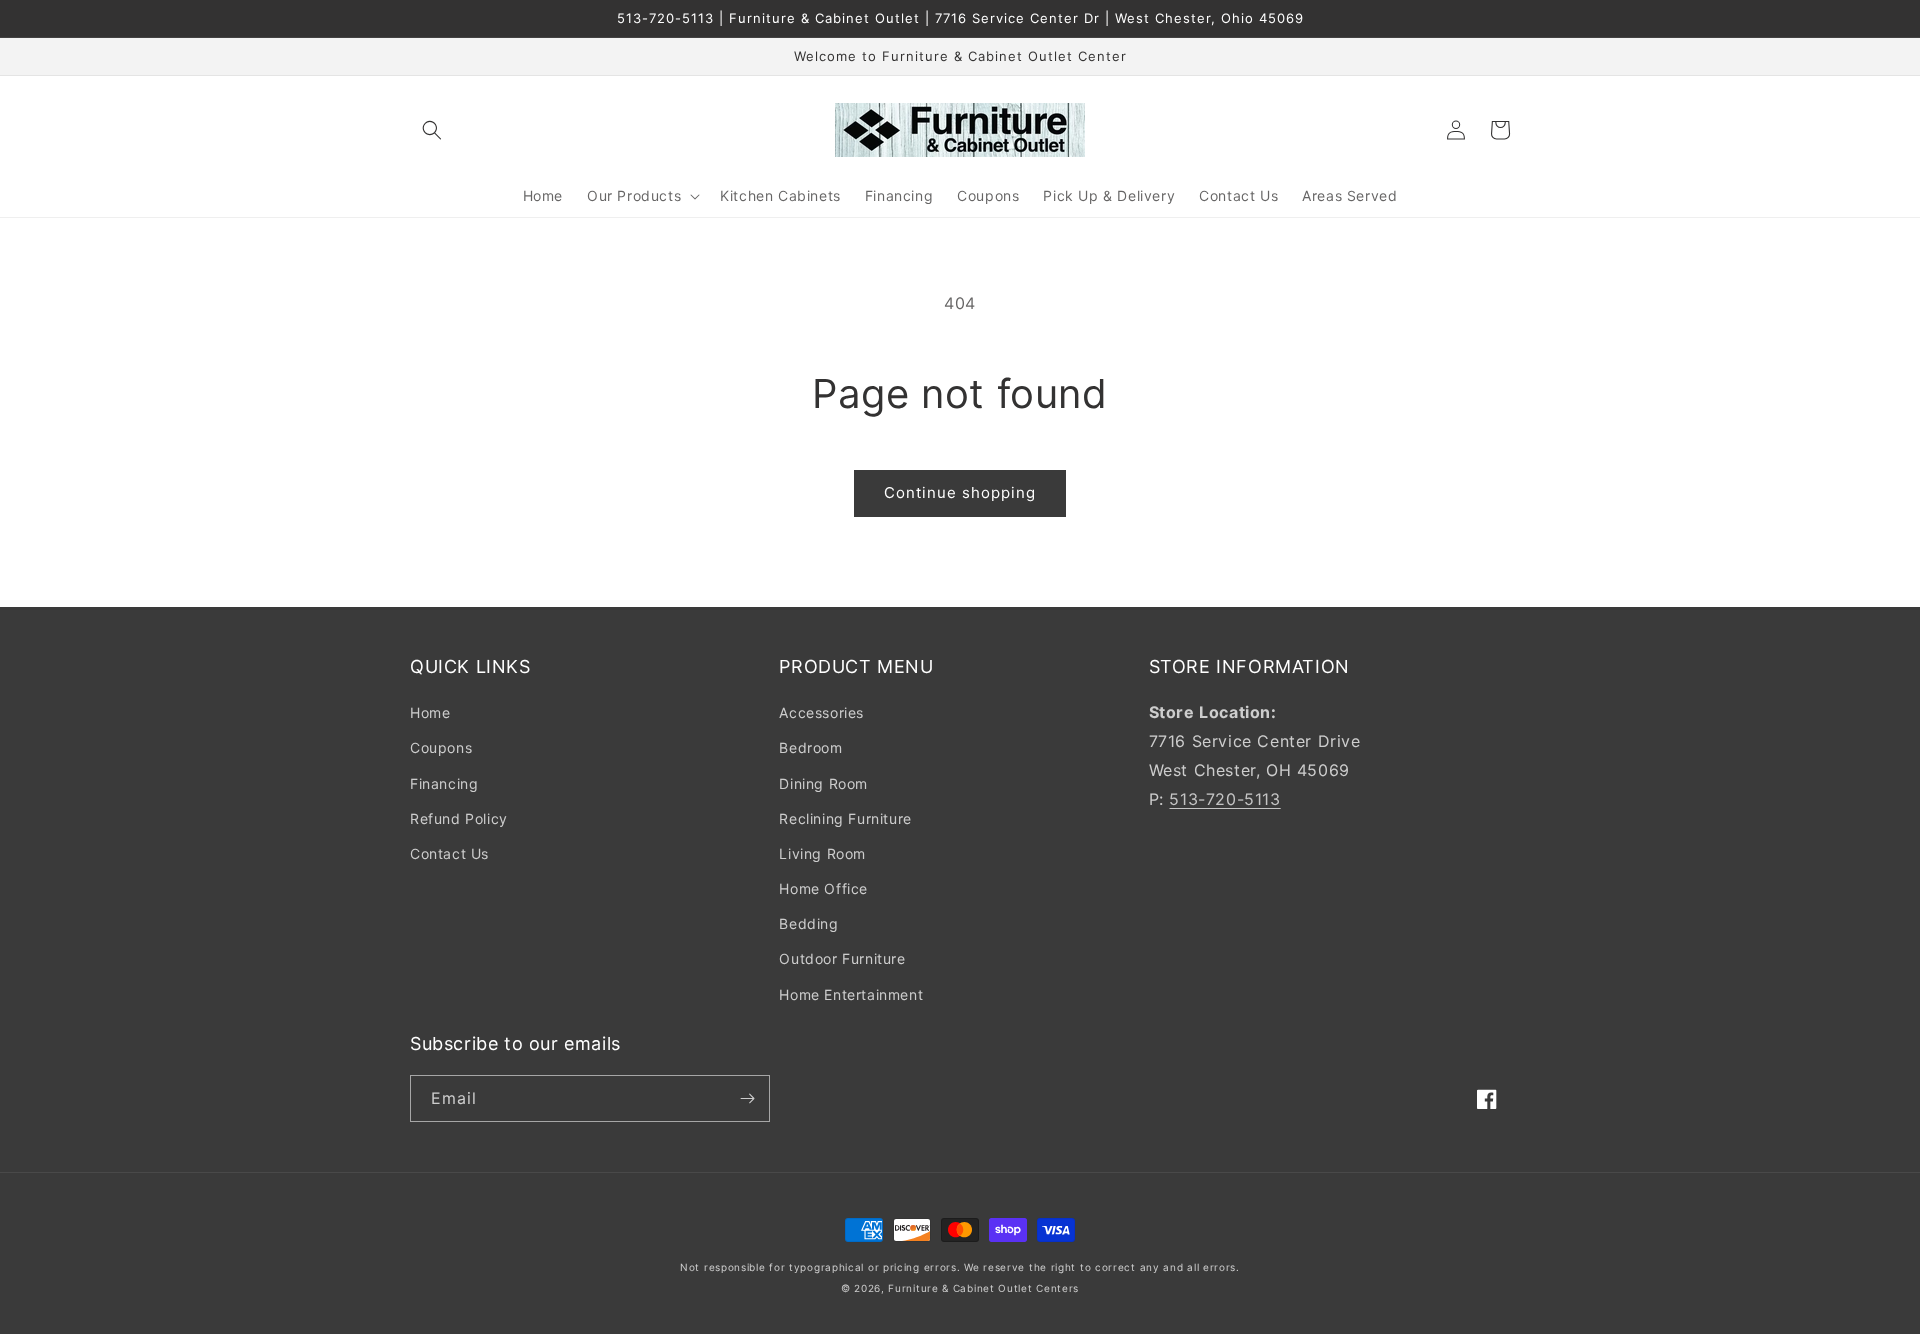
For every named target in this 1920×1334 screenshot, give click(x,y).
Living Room (822, 853)
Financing (444, 783)
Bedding (808, 923)
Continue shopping (960, 492)
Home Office (823, 888)
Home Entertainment (851, 994)
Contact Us (449, 853)
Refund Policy (459, 818)
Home (430, 712)
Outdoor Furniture (842, 958)
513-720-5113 (1224, 799)
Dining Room (823, 783)
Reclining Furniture (845, 818)
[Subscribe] (747, 1098)
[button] (432, 130)
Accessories (821, 712)
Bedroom (810, 747)
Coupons (441, 747)
